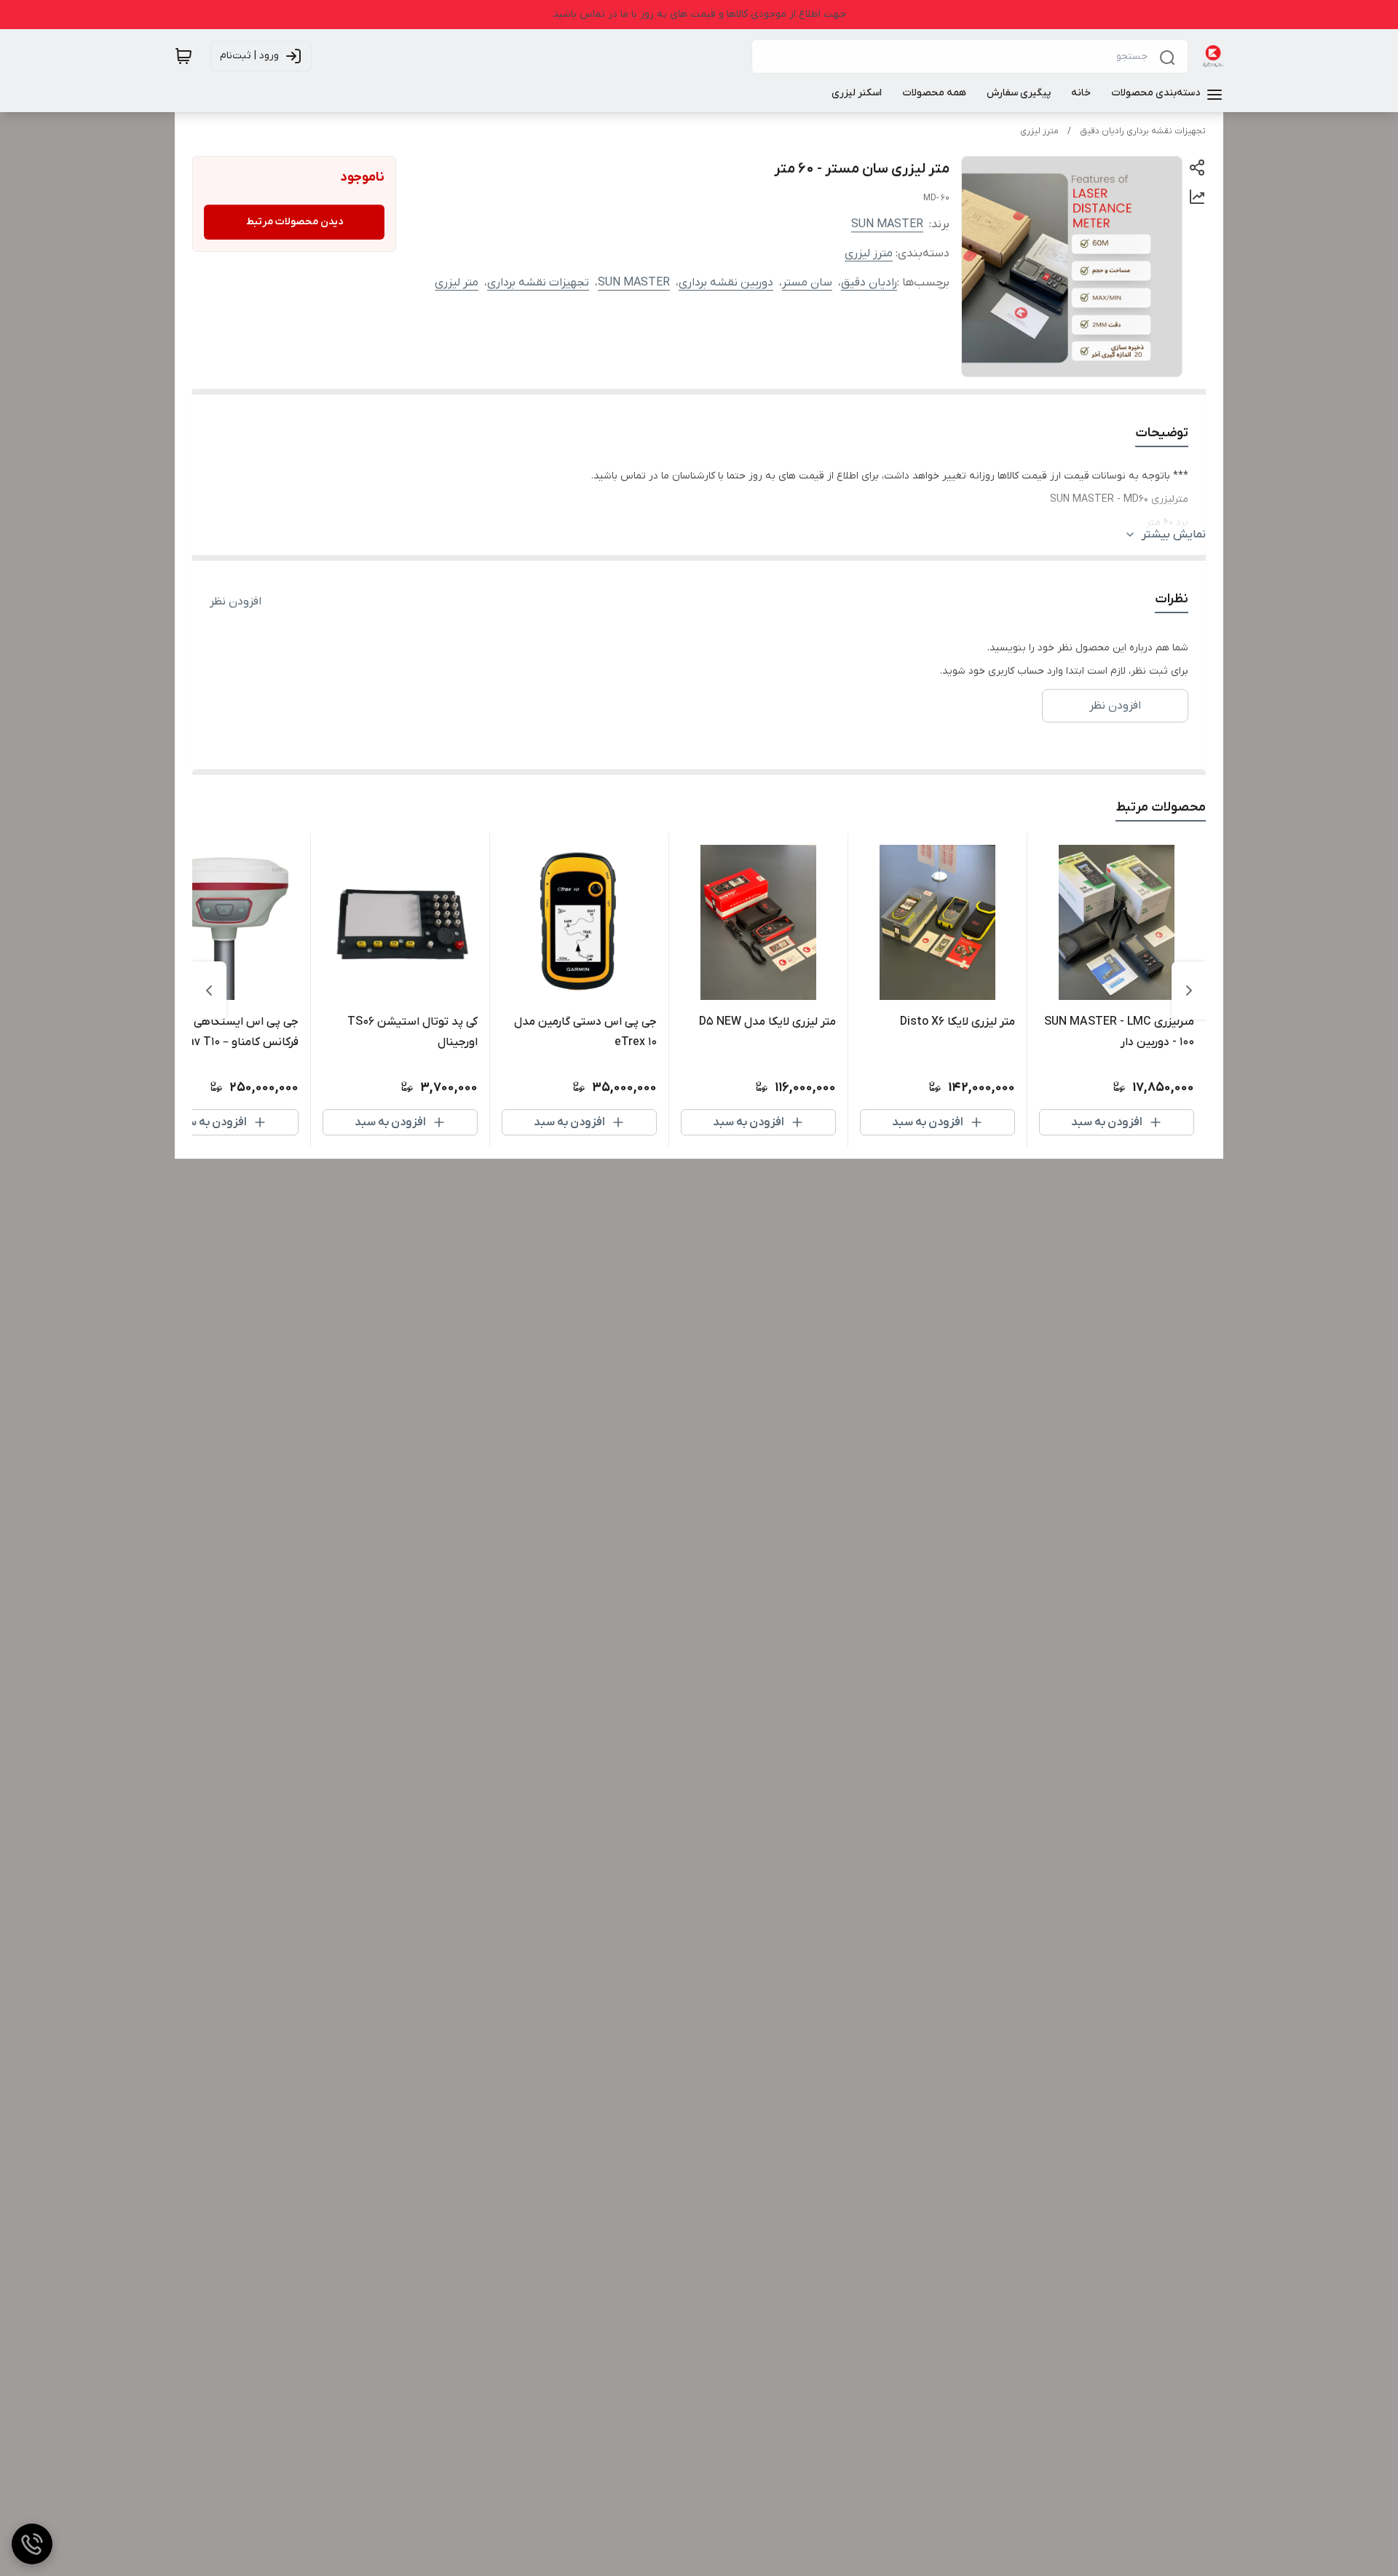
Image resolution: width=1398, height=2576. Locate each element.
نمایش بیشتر (1174, 535)
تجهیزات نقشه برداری (538, 283)
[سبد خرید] (183, 56)
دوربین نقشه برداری (726, 283)
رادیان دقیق (869, 283)
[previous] (1189, 990)
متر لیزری (457, 283)
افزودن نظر (236, 602)
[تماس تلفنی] (32, 2544)
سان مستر (807, 283)
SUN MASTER (887, 224)
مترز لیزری (1039, 131)
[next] (209, 990)
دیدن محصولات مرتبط (295, 222)
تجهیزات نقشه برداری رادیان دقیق (1143, 131)
